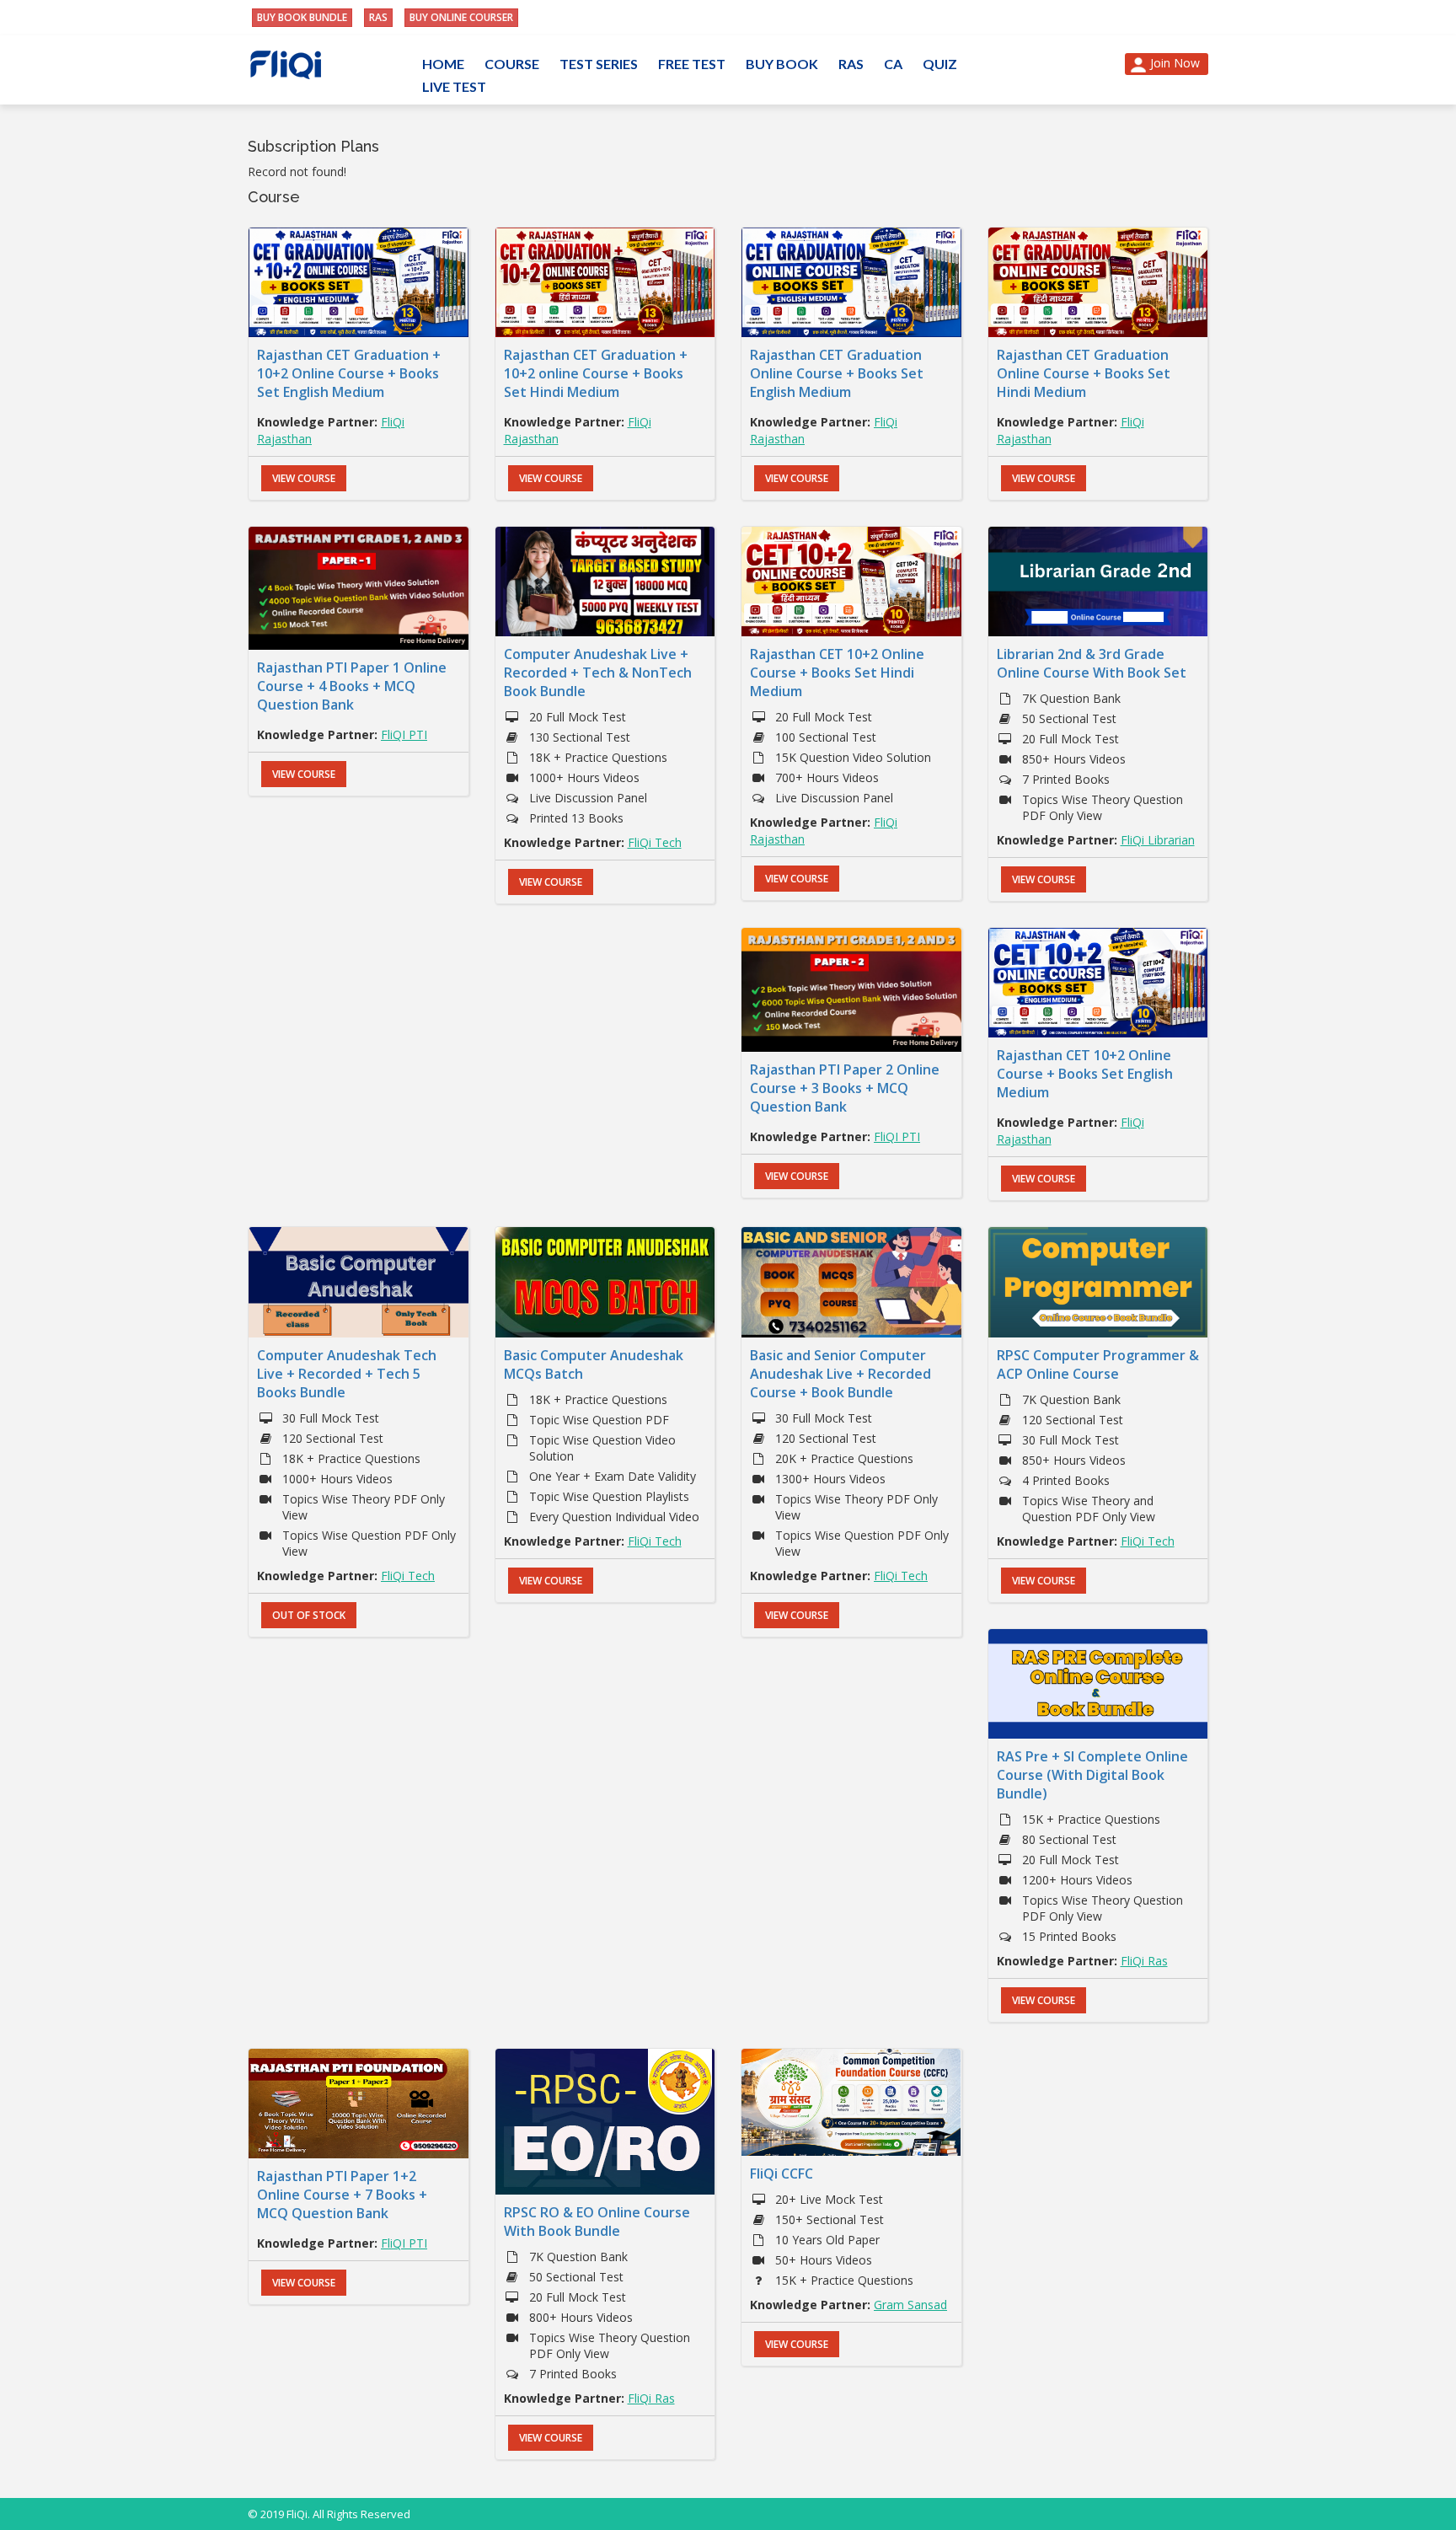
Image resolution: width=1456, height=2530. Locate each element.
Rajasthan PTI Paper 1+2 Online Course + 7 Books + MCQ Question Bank (342, 2195)
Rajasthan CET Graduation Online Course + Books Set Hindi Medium (1084, 373)
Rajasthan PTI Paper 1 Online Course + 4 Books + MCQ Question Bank (352, 686)
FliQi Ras (1144, 1961)
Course (512, 64)
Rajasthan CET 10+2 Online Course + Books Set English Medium (1085, 1074)
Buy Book (782, 64)
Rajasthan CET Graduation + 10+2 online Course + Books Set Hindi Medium (596, 373)
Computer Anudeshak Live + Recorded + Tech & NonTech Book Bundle (598, 673)
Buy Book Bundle (302, 17)
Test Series (599, 64)
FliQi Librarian (1158, 840)
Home (443, 64)
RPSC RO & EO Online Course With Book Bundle (597, 2222)
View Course (304, 478)
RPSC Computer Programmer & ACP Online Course (1098, 1364)
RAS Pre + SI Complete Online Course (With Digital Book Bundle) (1092, 1775)
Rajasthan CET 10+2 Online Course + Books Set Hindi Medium (837, 673)
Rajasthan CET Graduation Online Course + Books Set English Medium (837, 373)
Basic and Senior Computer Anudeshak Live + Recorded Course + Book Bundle (840, 1374)
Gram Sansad (910, 2305)
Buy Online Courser (461, 17)
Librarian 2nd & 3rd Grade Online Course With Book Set (1092, 663)
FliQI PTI (404, 734)
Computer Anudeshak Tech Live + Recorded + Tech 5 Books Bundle (347, 1374)
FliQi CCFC (782, 2174)
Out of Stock (309, 1615)
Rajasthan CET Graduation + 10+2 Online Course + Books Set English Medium (349, 373)
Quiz (940, 64)
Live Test (454, 86)
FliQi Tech (655, 842)
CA (893, 64)
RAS (378, 17)
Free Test (692, 64)
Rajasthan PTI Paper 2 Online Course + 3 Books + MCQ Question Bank (845, 1088)
